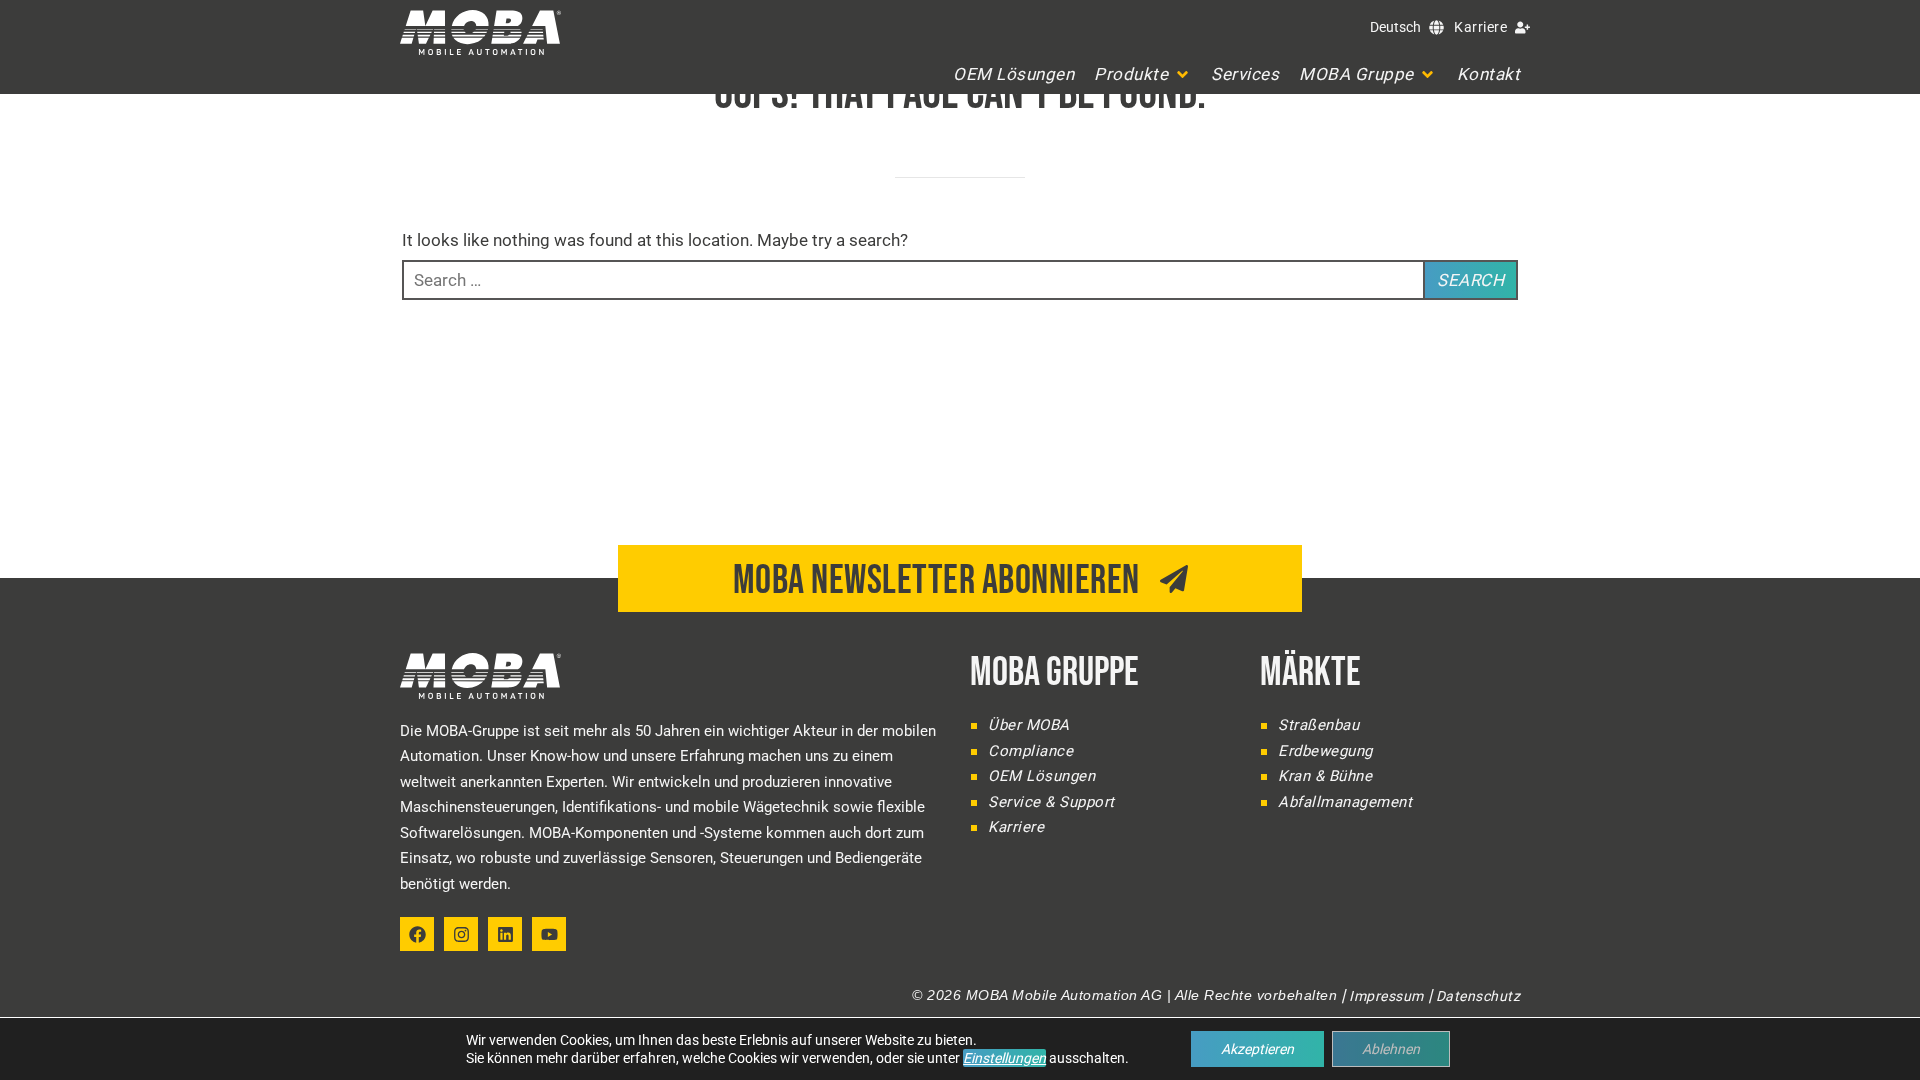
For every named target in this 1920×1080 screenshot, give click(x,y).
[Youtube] (549, 934)
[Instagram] (461, 934)
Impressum (1386, 996)
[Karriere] (1522, 27)
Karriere (1480, 27)
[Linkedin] (505, 934)
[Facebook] (417, 934)
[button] (1142, 74)
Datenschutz (1478, 996)
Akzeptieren (1257, 1049)
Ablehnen (1391, 1049)
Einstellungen (1004, 1058)
